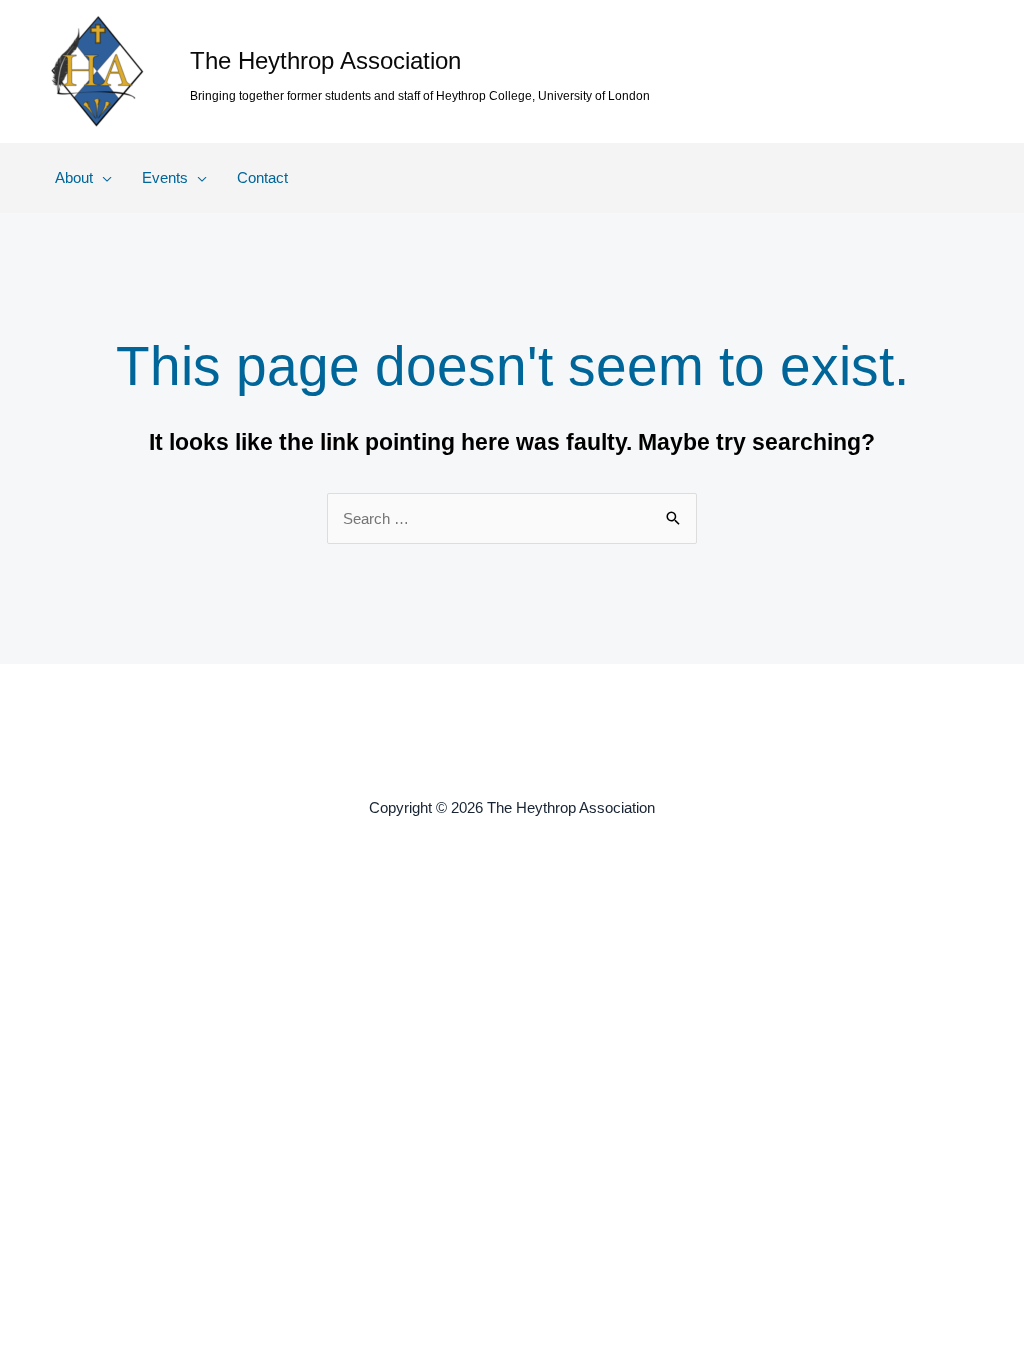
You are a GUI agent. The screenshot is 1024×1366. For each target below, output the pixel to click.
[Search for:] (512, 518)
